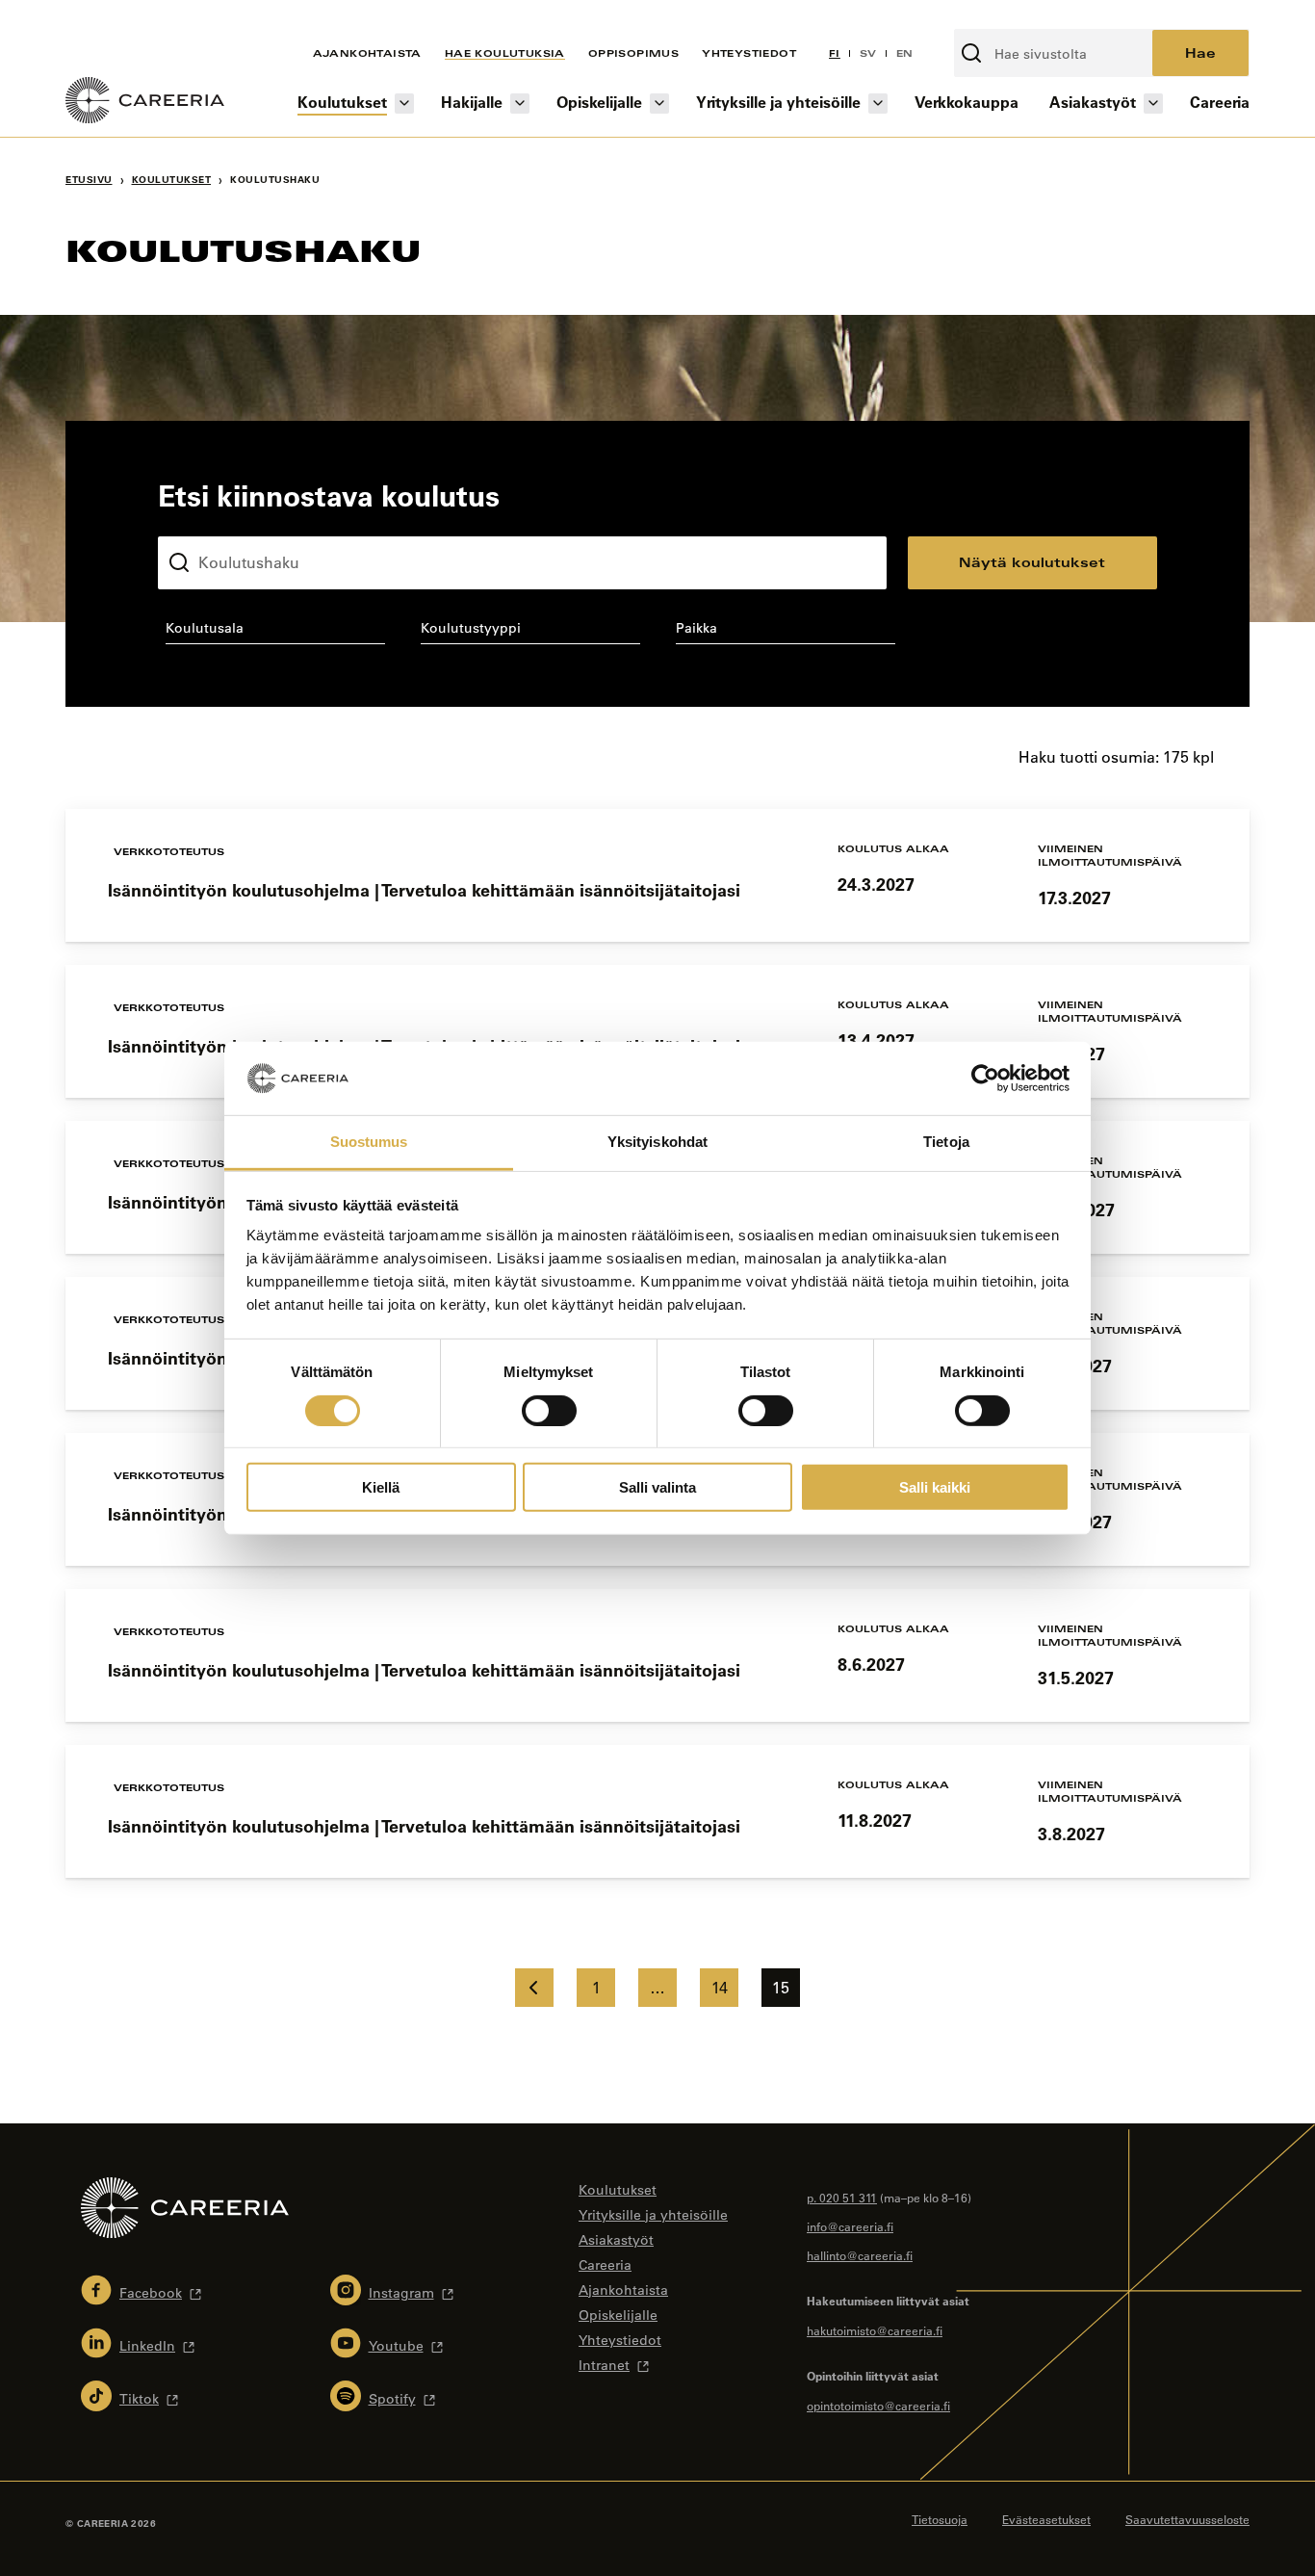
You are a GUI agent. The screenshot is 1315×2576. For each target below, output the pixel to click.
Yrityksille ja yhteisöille (778, 102)
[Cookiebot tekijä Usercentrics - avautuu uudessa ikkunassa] (985, 1079)
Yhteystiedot (749, 53)
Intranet (604, 2365)
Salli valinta (657, 1487)
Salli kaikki (935, 1487)
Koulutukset (342, 102)
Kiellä (381, 1487)
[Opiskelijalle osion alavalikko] (659, 104)
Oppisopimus (633, 53)
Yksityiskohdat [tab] (657, 1142)
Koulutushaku (203, 521)
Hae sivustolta (1005, 18)
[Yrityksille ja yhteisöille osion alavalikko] (878, 104)
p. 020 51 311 (842, 2198)
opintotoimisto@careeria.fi (878, 2406)
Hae (1200, 52)
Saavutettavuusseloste (1187, 2519)
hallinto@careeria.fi (860, 2255)
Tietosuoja (940, 2519)
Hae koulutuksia (505, 53)
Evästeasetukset (1046, 2519)
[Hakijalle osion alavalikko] (520, 104)
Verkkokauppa (967, 102)
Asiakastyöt (1093, 102)
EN (905, 53)
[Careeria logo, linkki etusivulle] (145, 103)
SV (868, 53)
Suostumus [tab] (369, 1142)
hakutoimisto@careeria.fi (875, 2330)
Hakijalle (472, 102)
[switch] (549, 1410)
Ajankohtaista (367, 53)
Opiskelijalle (599, 102)
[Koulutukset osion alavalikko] (404, 104)
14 (719, 1988)
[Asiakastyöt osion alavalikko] (1153, 104)
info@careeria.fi (850, 2226)
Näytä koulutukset (1032, 562)
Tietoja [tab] (946, 1142)
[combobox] (275, 632)
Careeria (1220, 102)
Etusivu (89, 180)
